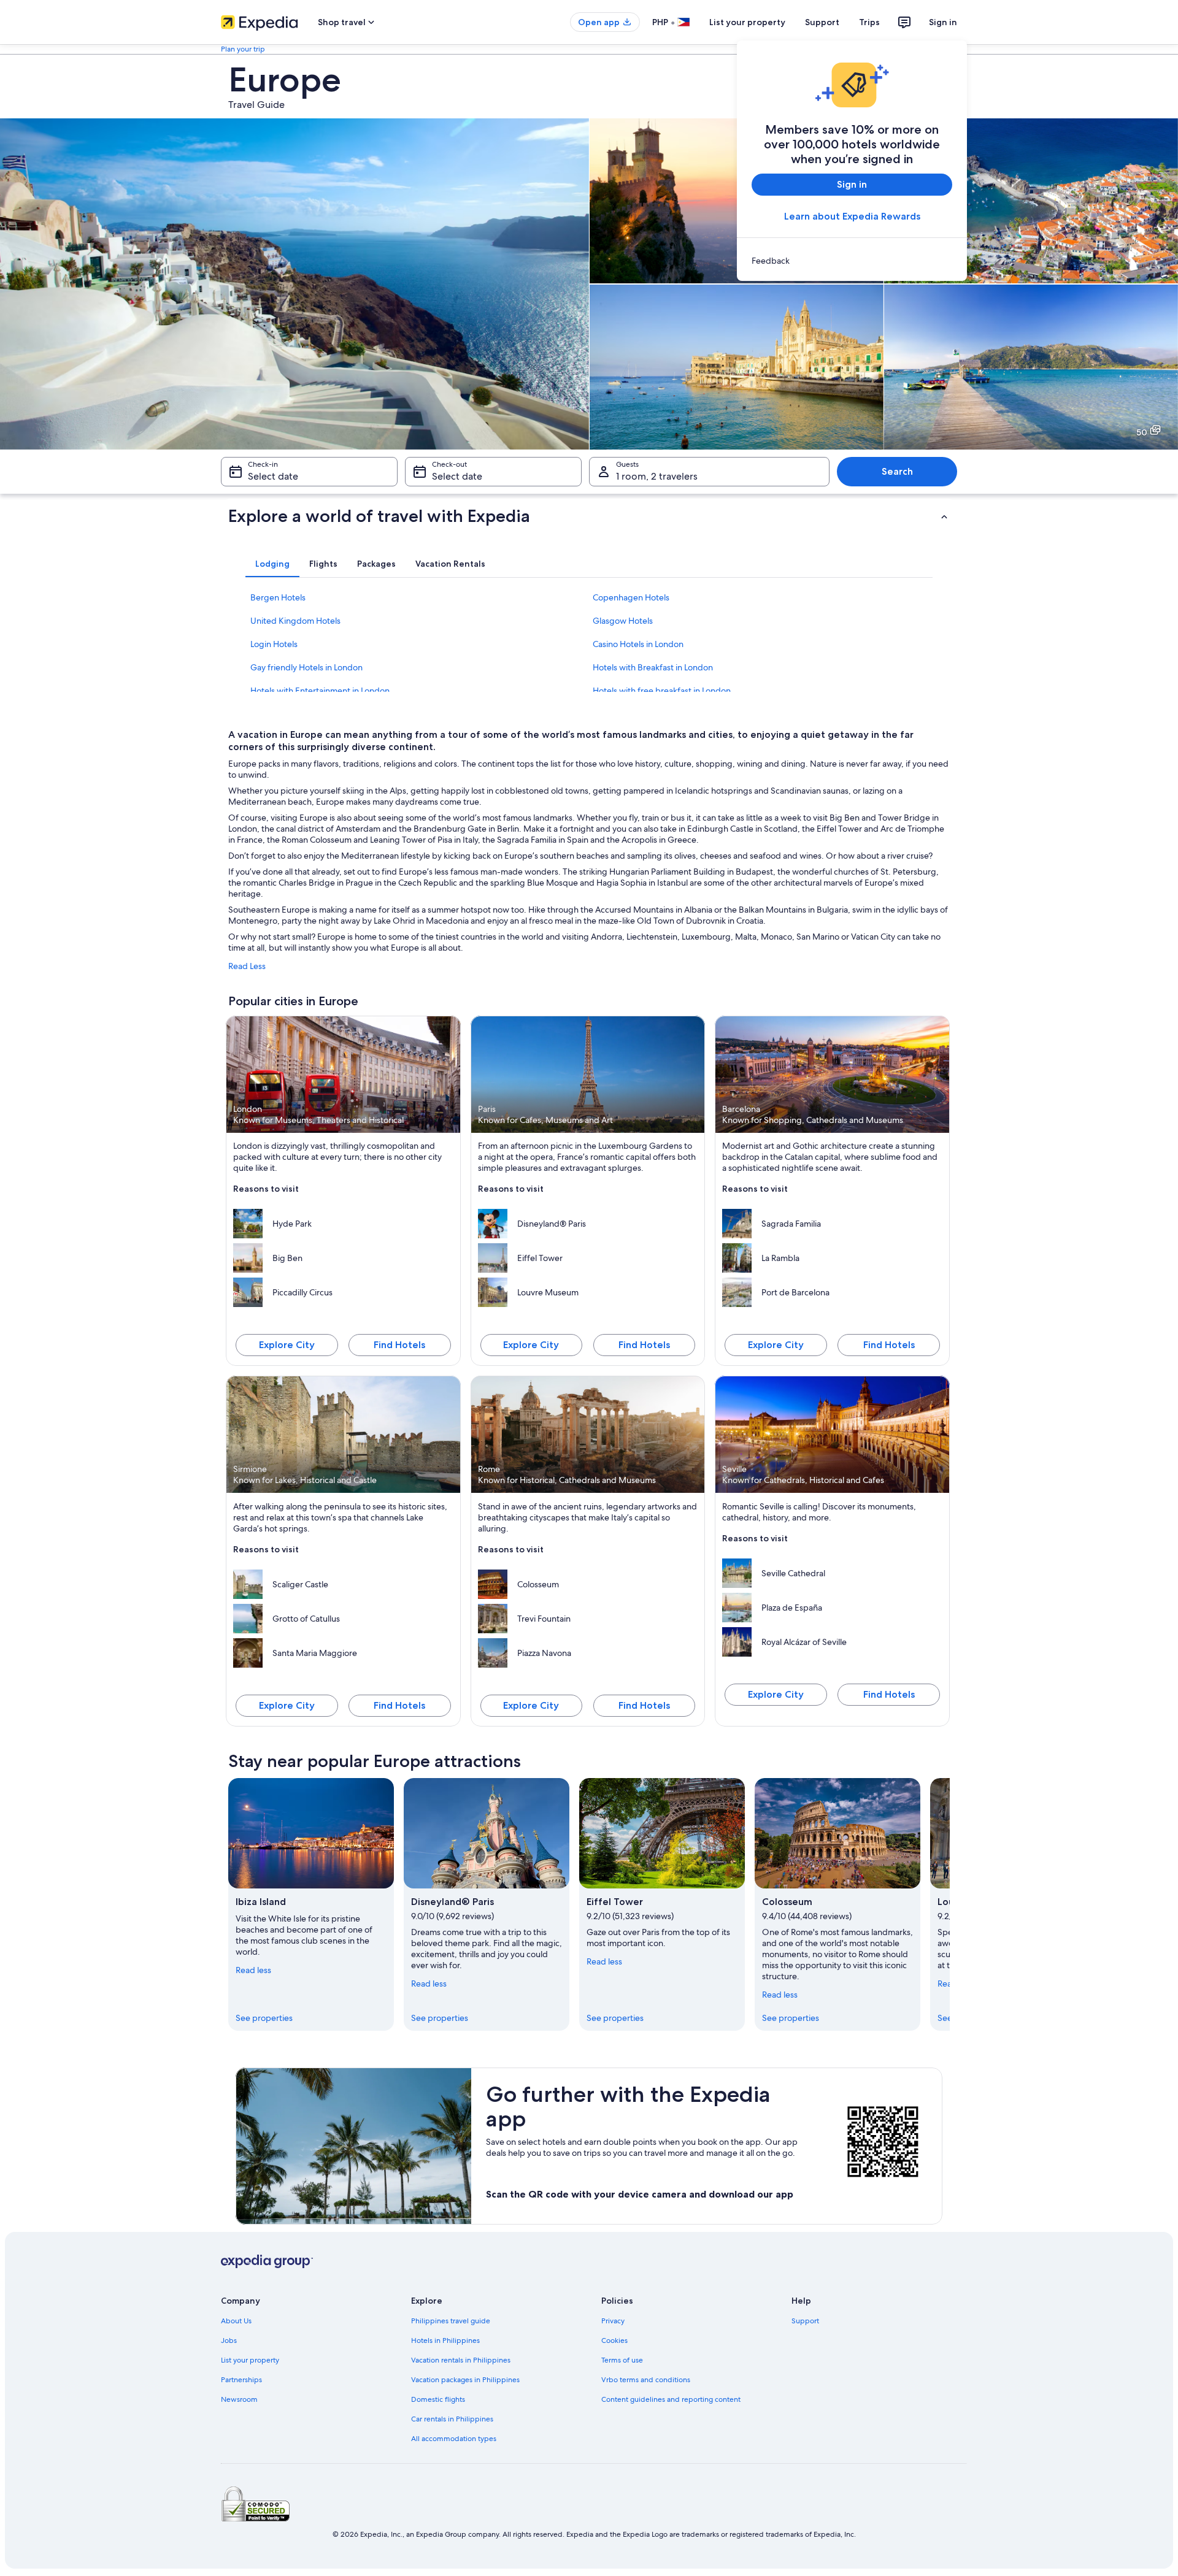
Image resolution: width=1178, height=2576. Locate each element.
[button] (589, 516)
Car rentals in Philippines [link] (452, 2419)
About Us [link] (236, 2321)
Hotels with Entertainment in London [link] (320, 691)
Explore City (287, 1345)
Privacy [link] (613, 2321)
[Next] (950, 1904)
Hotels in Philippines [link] (445, 2340)
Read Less (247, 966)
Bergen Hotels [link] (278, 597)
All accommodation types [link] (454, 2439)
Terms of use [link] (622, 2360)
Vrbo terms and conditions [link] (646, 2380)
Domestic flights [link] (438, 2399)
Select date (273, 476)
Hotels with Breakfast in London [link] (653, 667)
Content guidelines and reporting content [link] (671, 2399)
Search (897, 471)
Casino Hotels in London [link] (638, 644)
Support (822, 22)
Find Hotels (399, 1345)
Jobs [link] (229, 2340)
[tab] (272, 564)
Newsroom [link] (239, 2399)
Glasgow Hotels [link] (623, 621)
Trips (869, 22)
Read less (253, 1970)
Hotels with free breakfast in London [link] (662, 691)
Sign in (943, 22)
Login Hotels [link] (274, 644)
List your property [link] (250, 2360)
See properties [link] (264, 2018)
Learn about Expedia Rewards (852, 216)
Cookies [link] (614, 2340)
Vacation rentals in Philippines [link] (461, 2360)
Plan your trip (243, 49)
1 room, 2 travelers (657, 476)
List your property (747, 22)
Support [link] (805, 2321)
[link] (852, 261)
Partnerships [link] (241, 2380)
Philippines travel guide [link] (451, 2321)
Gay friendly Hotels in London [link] (306, 667)
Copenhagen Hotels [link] (631, 597)
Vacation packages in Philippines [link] (465, 2380)
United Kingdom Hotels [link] (295, 621)
